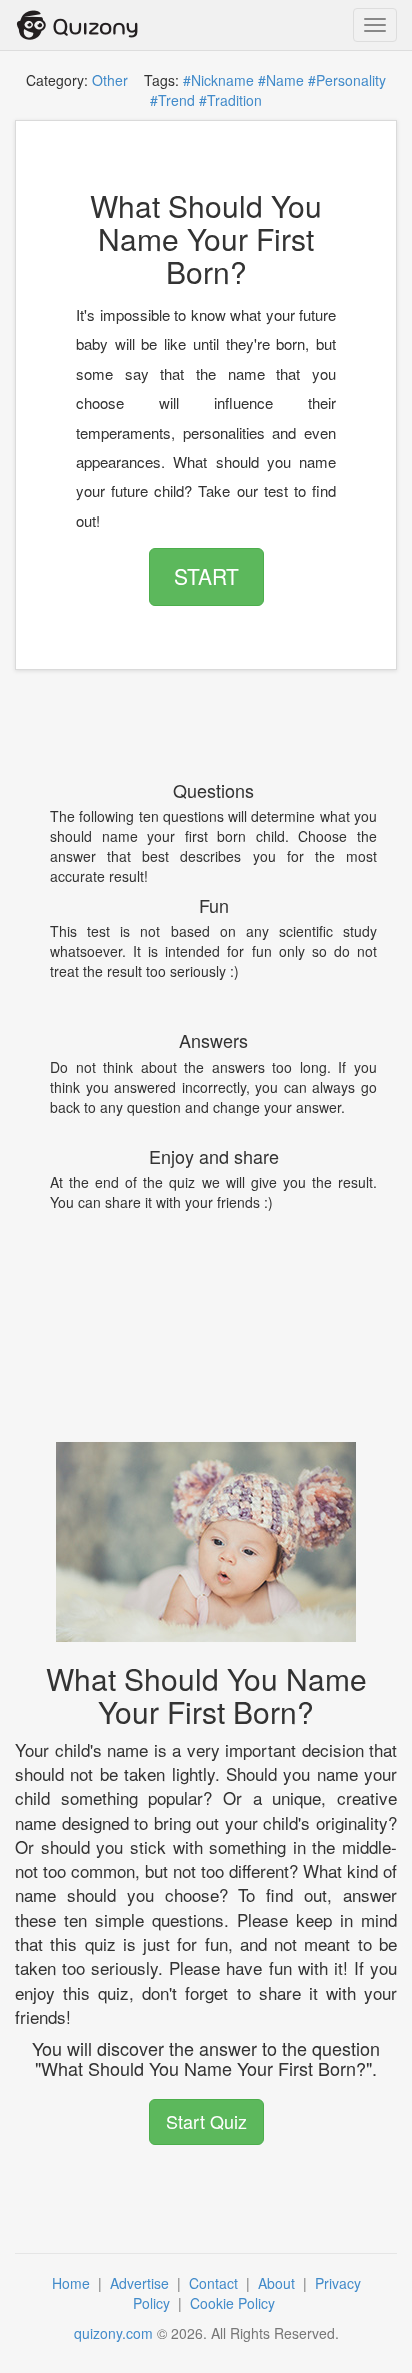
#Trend (172, 100)
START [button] (206, 576)
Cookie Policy (234, 2303)
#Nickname (218, 80)
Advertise (141, 2283)
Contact (215, 2283)
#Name (281, 80)
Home (73, 2283)
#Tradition (230, 100)
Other (110, 80)
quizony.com (113, 2333)
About (278, 2283)
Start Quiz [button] (206, 2121)
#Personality (347, 80)
